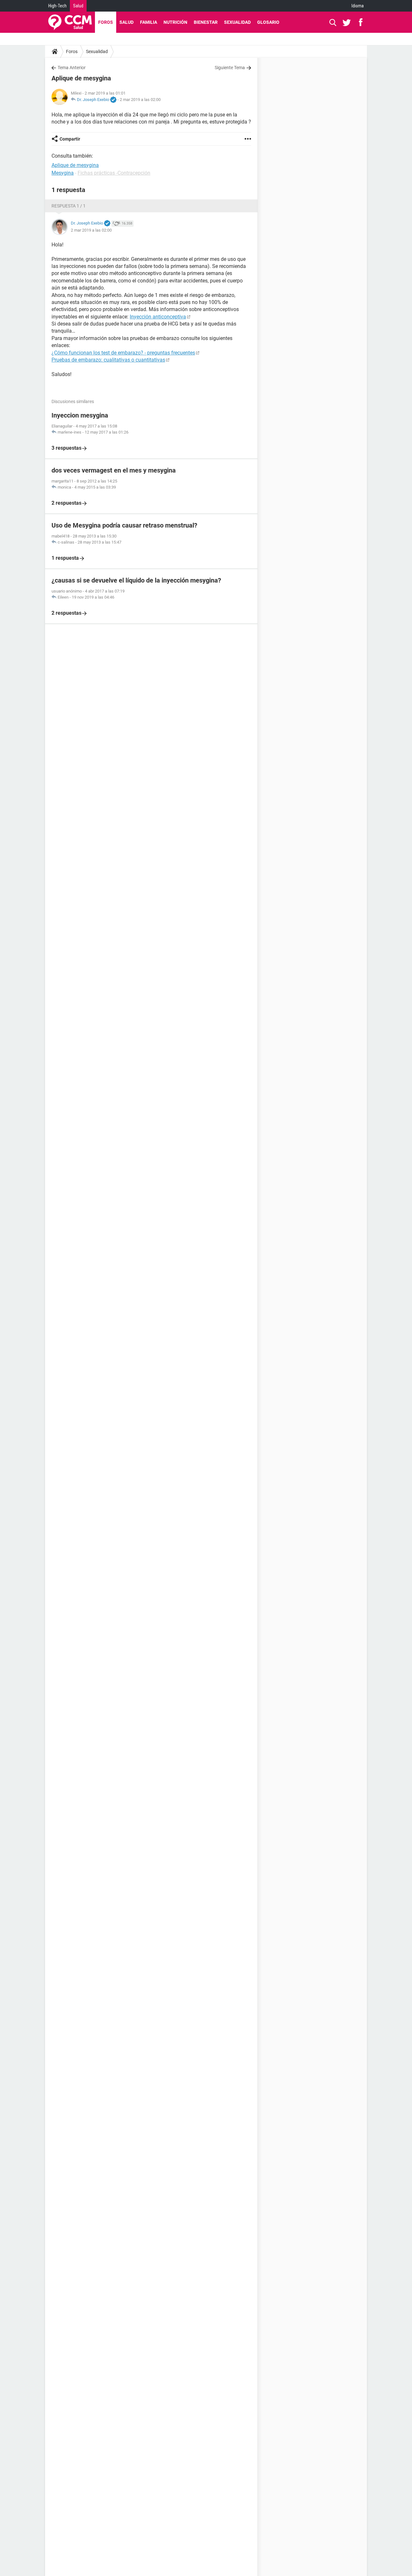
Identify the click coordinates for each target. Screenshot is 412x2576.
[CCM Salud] (70, 22)
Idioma (358, 6)
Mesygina (63, 173)
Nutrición (175, 22)
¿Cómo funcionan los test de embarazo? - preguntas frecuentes (123, 353)
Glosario (268, 22)
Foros (106, 22)
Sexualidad (237, 22)
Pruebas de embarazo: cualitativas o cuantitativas (108, 360)
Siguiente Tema (230, 68)
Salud (78, 6)
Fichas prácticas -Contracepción (114, 173)
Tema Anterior (72, 68)
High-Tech (57, 6)
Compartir (70, 139)
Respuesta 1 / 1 (69, 206)
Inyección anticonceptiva (158, 317)
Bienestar (206, 22)
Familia (149, 22)
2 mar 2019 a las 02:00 (140, 100)
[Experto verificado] (113, 100)
